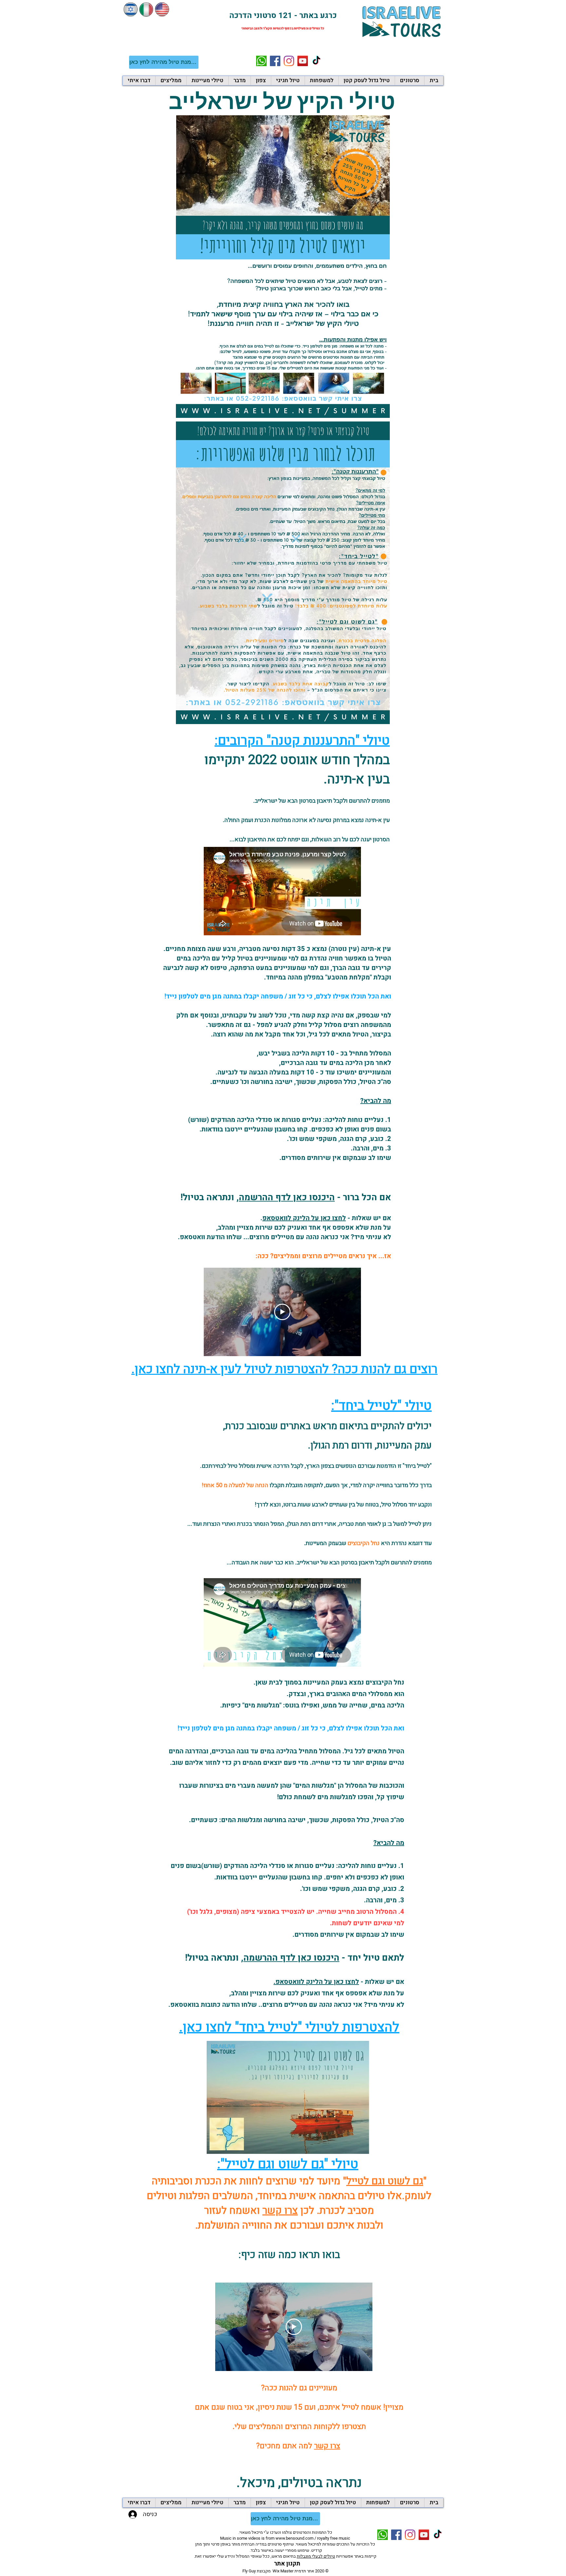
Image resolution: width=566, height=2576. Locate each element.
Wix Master (283, 2571)
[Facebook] (275, 61)
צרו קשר (280, 2211)
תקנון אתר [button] (287, 2564)
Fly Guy (249, 2571)
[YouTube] (303, 61)
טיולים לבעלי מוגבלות (316, 2556)
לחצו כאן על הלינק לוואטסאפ (304, 1218)
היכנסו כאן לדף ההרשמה (287, 1197)
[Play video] (282, 1312)
